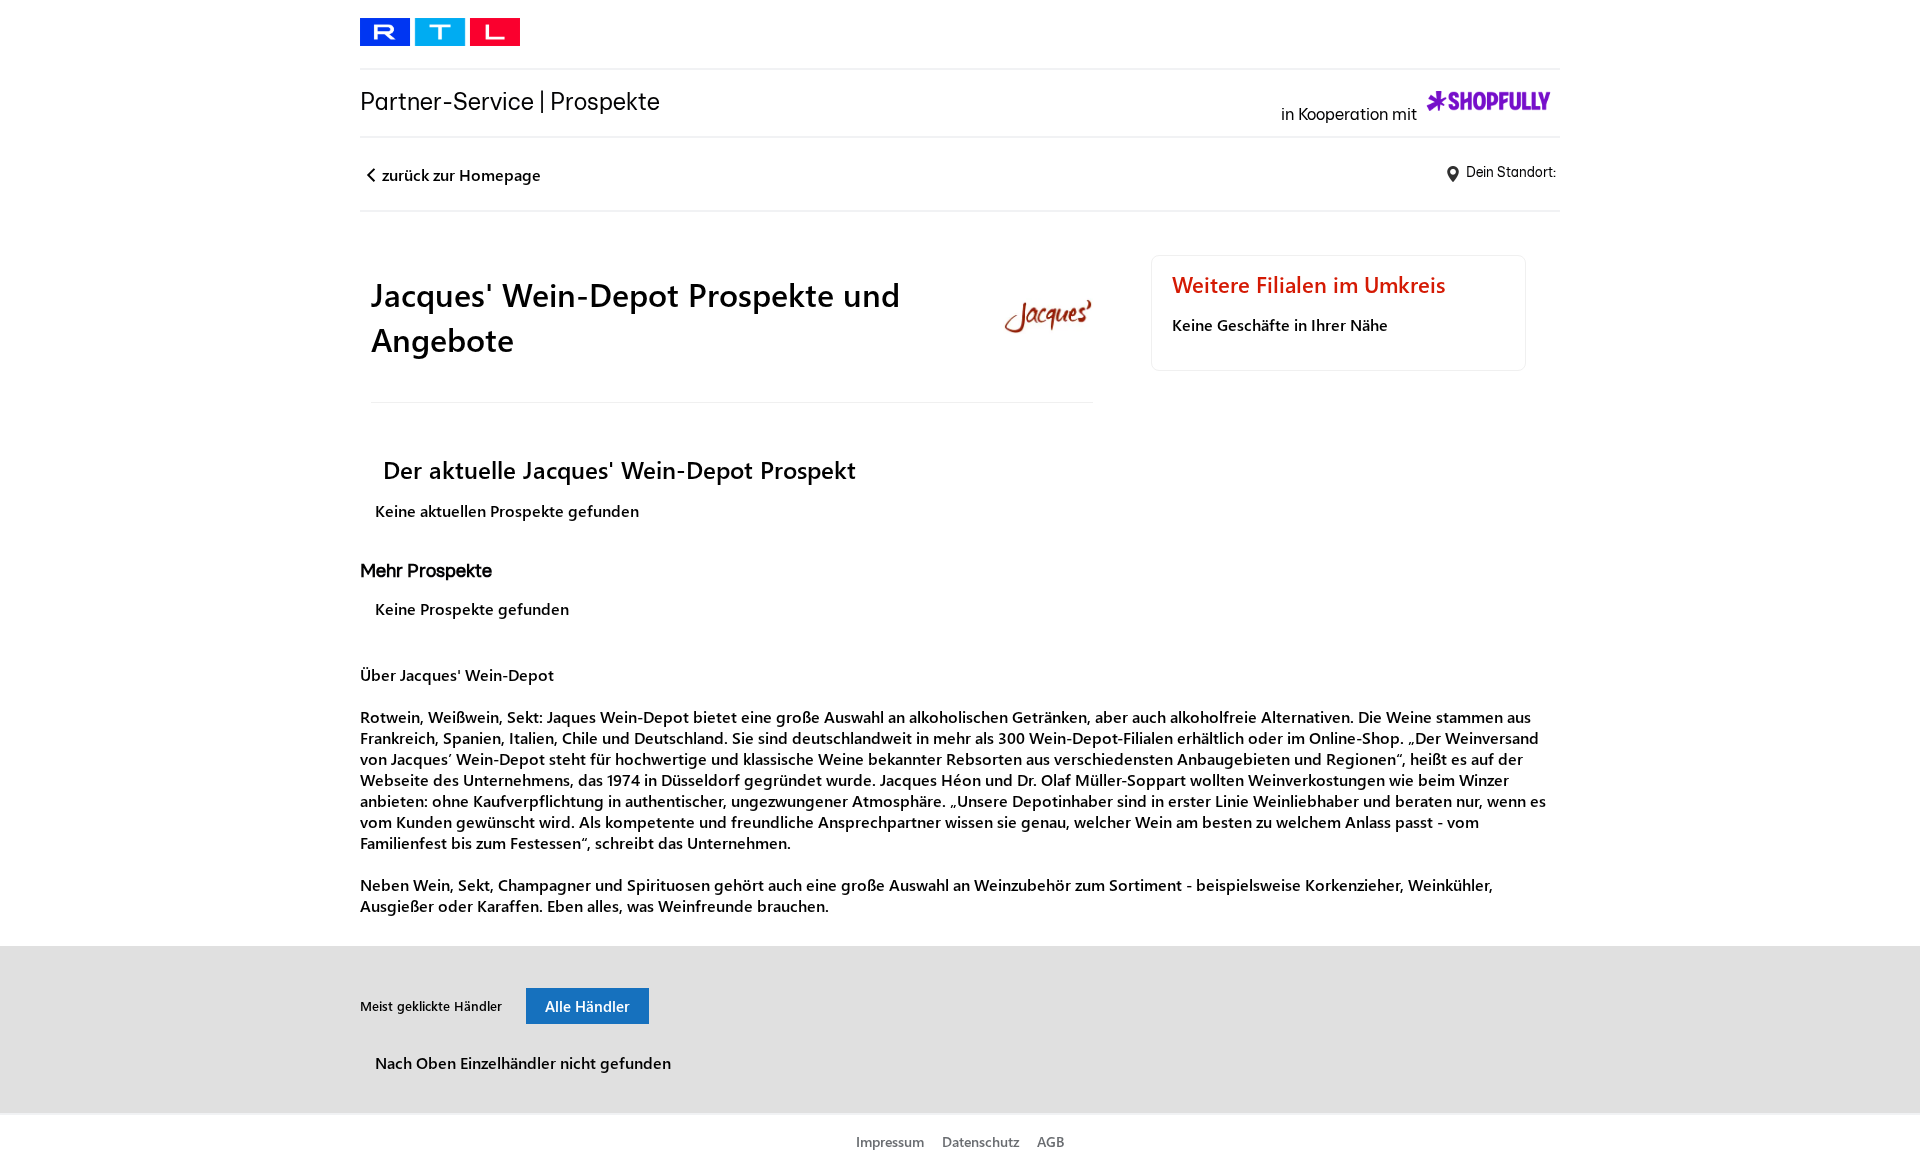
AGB (1050, 1141)
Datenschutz (981, 1141)
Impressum (890, 1141)
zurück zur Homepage (461, 174)
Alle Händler (587, 1006)
